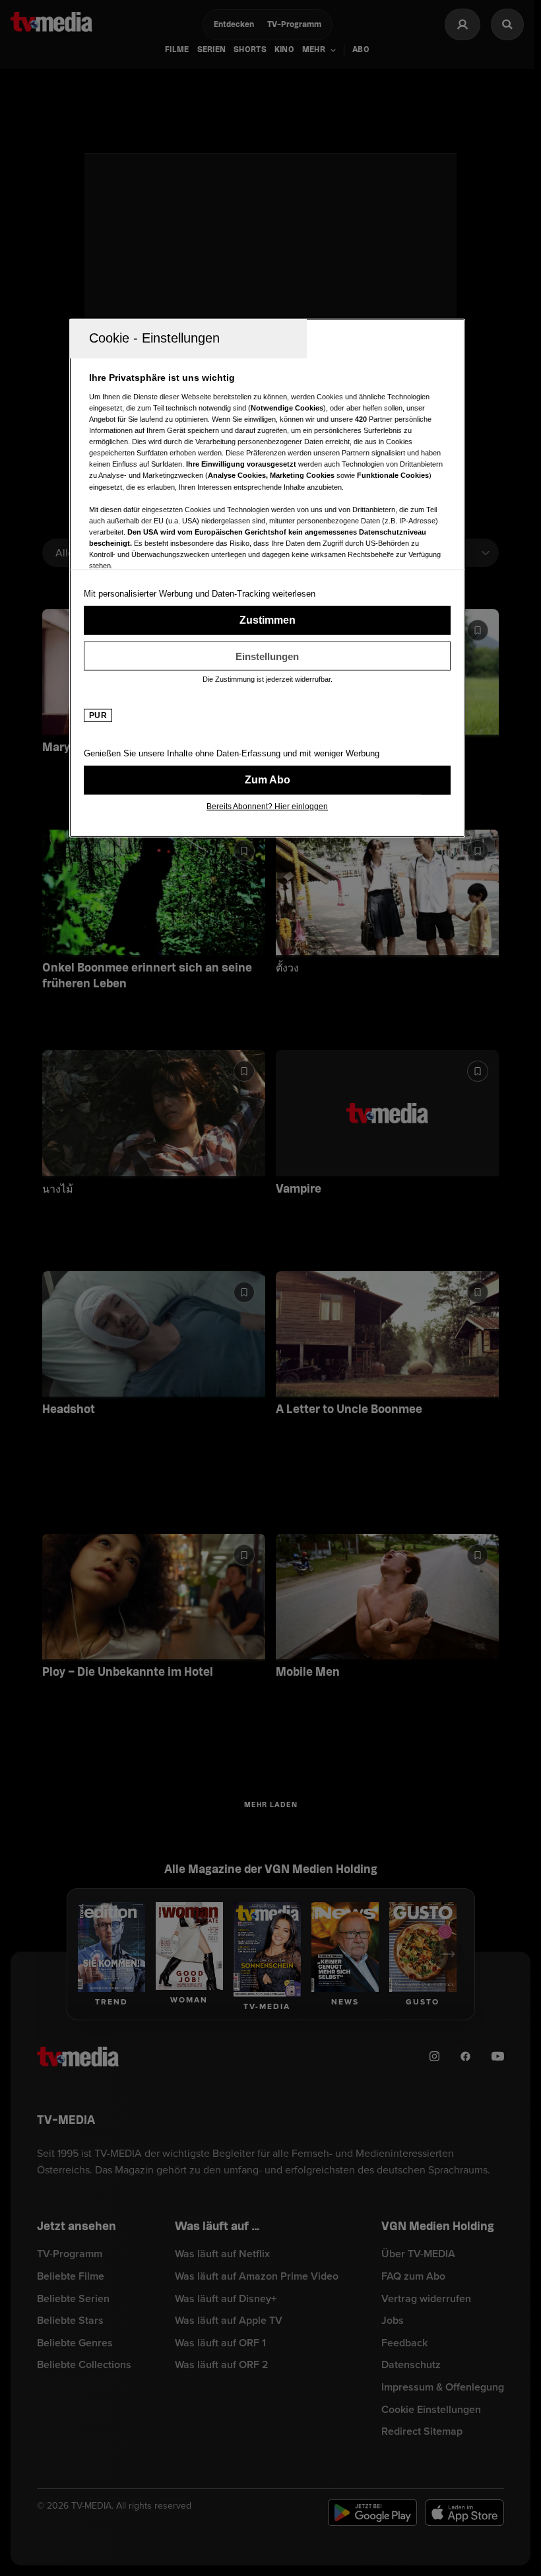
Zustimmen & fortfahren (267, 620)
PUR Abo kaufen (267, 780)
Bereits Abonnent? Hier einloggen (267, 807)
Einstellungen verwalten (267, 656)
